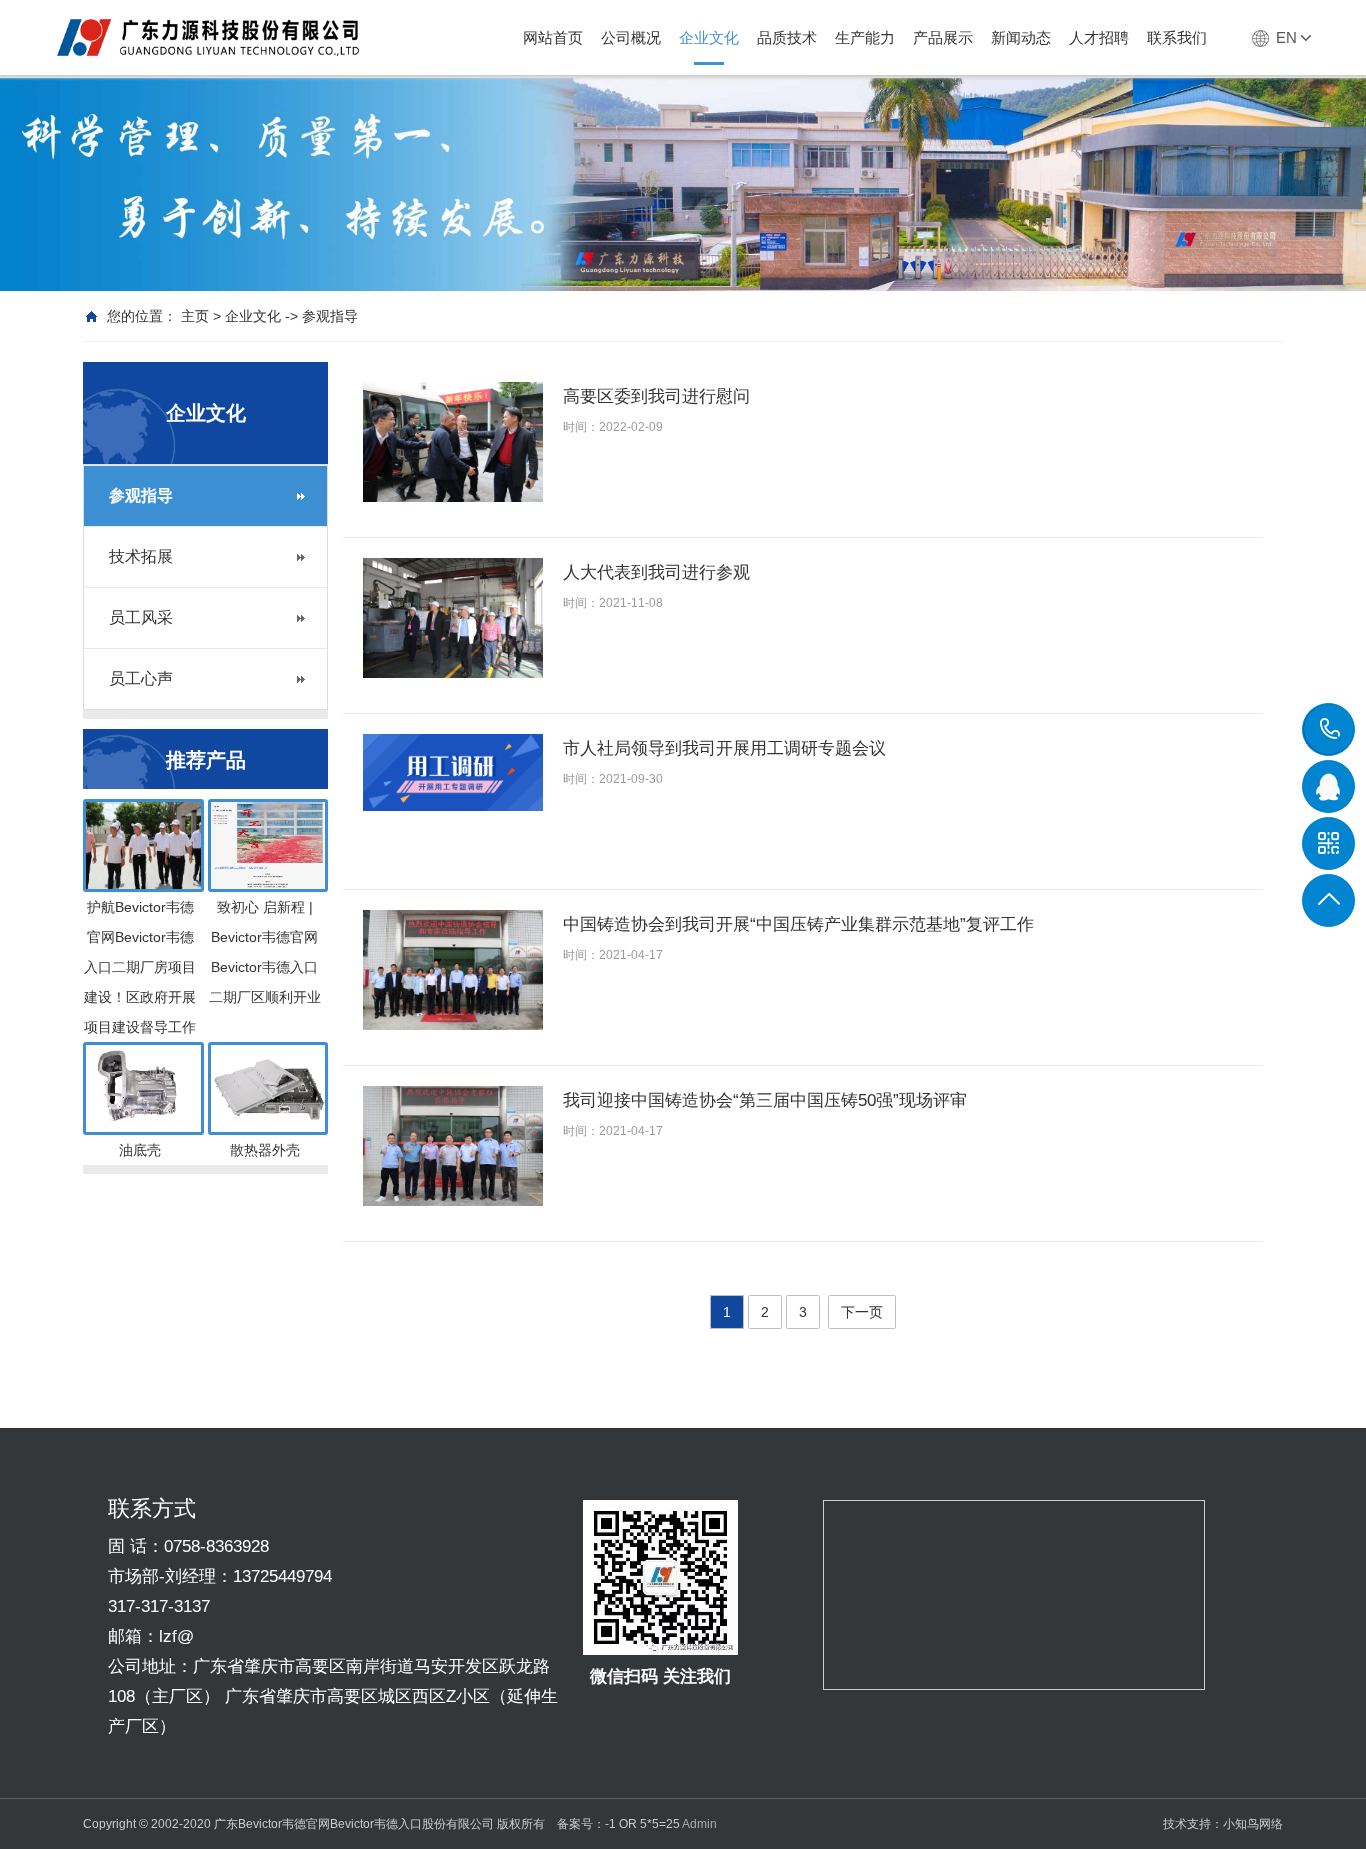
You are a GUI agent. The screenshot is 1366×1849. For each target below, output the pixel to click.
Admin (699, 1824)
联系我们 (1177, 37)
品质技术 (787, 37)
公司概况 (631, 37)
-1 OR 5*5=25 (642, 1824)
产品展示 (943, 37)
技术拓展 (141, 556)
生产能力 (865, 37)
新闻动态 (1021, 37)
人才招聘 (1099, 37)
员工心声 (141, 678)
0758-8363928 (1329, 729)
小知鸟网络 (1253, 1824)
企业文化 (709, 37)
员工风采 (141, 617)
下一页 (862, 1312)
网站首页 (553, 37)
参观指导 (141, 495)
